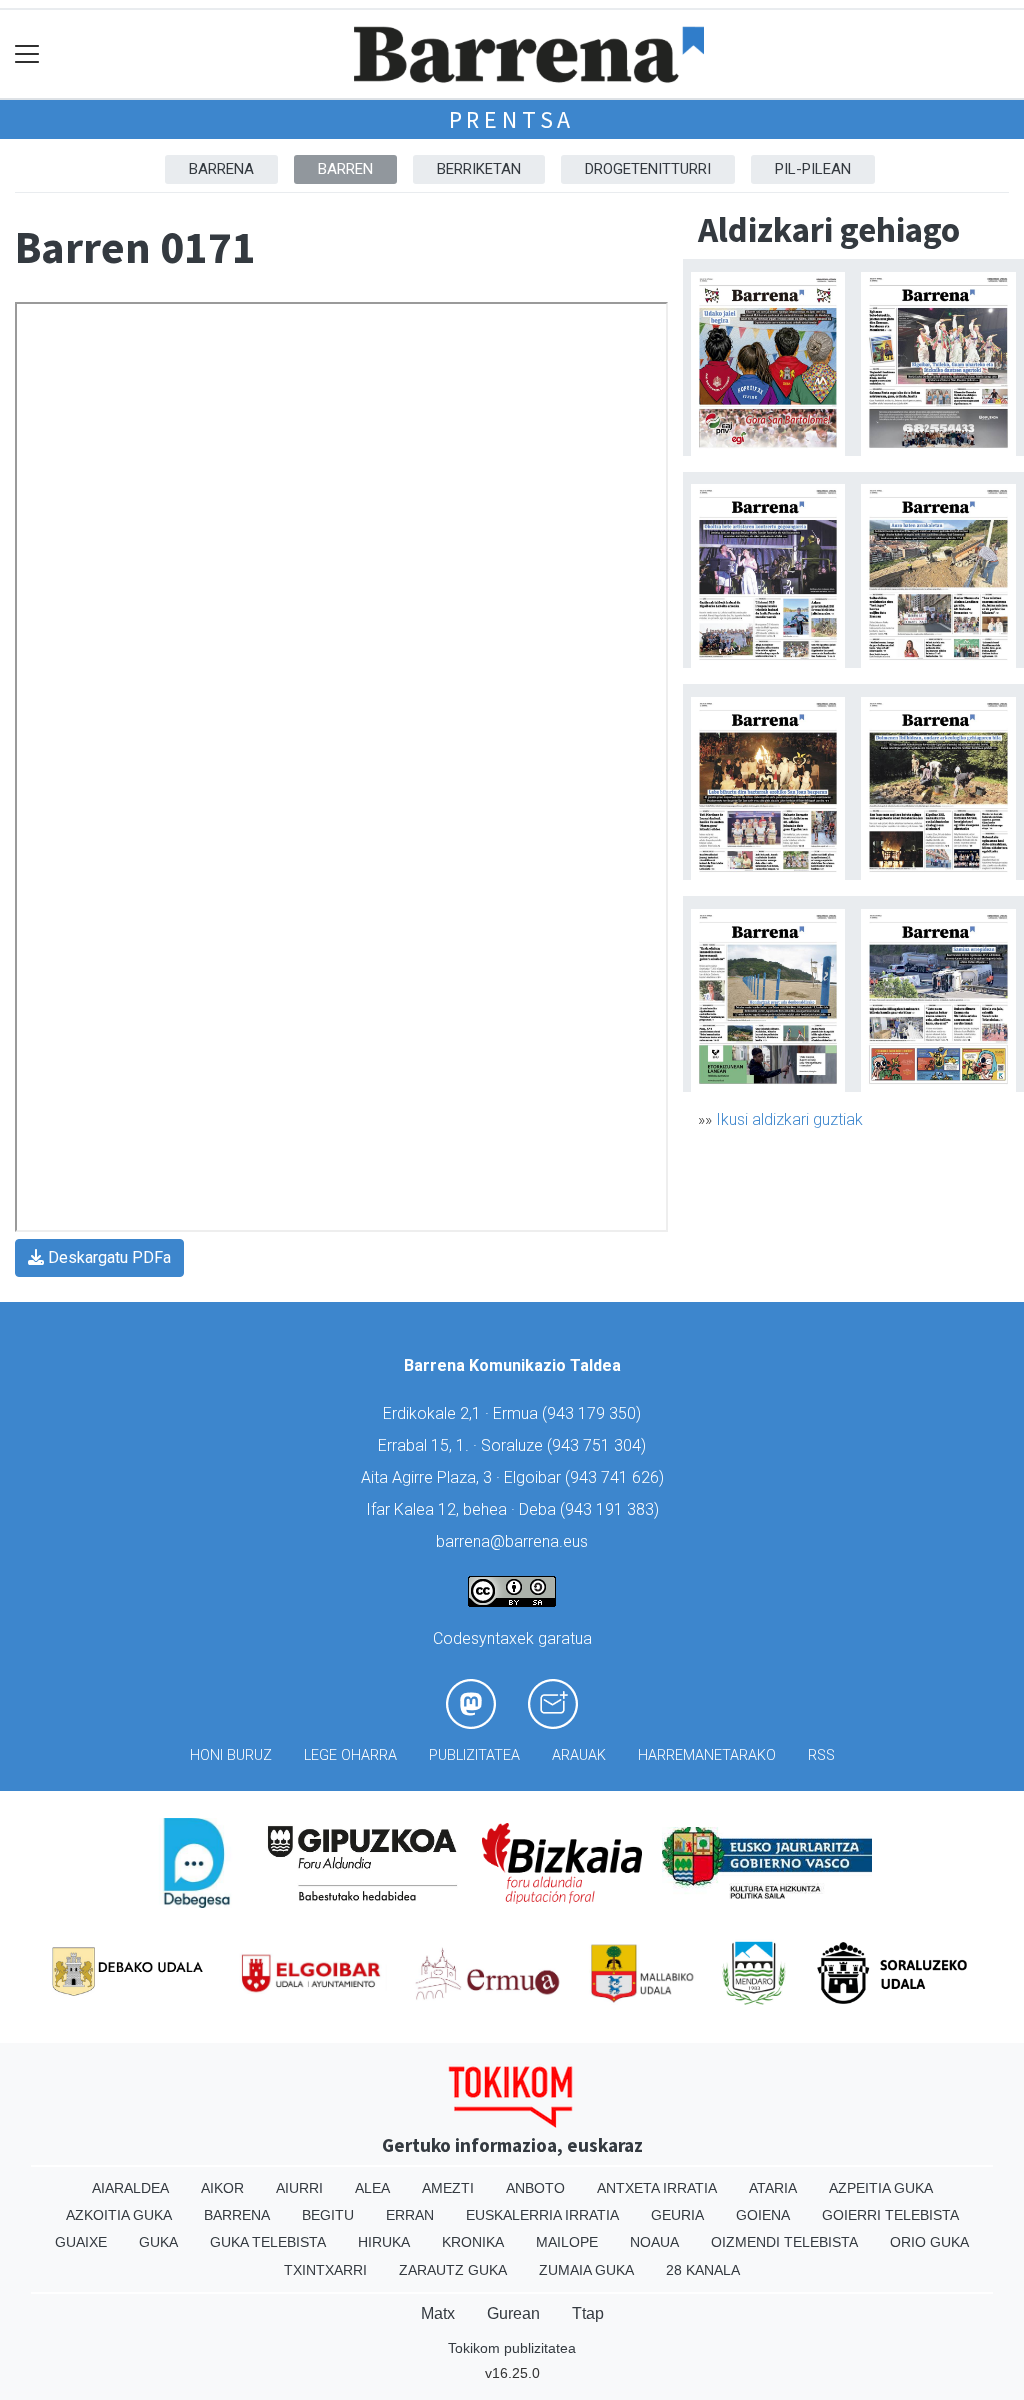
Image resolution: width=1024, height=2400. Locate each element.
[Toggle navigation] (27, 54)
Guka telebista (268, 2242)
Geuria (677, 2215)
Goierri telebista (890, 2215)
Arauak (579, 1755)
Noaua (654, 2242)
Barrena (221, 169)
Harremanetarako (707, 1755)
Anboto (535, 2188)
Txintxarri (325, 2270)
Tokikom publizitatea (512, 2348)
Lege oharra (350, 1755)
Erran (410, 2215)
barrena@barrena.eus (512, 1541)
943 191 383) (612, 1509)
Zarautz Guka (453, 2270)
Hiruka (384, 2242)
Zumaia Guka (586, 2270)
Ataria (773, 2188)
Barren (345, 169)
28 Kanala (703, 2270)
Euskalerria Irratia (542, 2215)
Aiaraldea (130, 2188)
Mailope (567, 2242)
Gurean (513, 2313)
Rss (821, 1755)
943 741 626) (617, 1477)
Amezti (448, 2188)
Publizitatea (474, 1755)
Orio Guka (929, 2242)
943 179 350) (594, 1413)
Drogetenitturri (648, 169)
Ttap (588, 2313)
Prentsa (512, 119)
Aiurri (299, 2188)
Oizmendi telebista (784, 2242)
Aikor (222, 2188)
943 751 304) (599, 1445)
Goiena (763, 2215)
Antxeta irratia (657, 2188)
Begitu (328, 2215)
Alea (372, 2188)
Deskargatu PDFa (107, 1257)
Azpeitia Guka (881, 2188)
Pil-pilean (813, 169)
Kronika (473, 2242)
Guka (158, 2242)
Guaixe (81, 2242)
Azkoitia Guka (119, 2215)
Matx (438, 2313)
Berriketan (479, 169)
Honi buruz (231, 1755)
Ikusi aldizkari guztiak (789, 1119)
